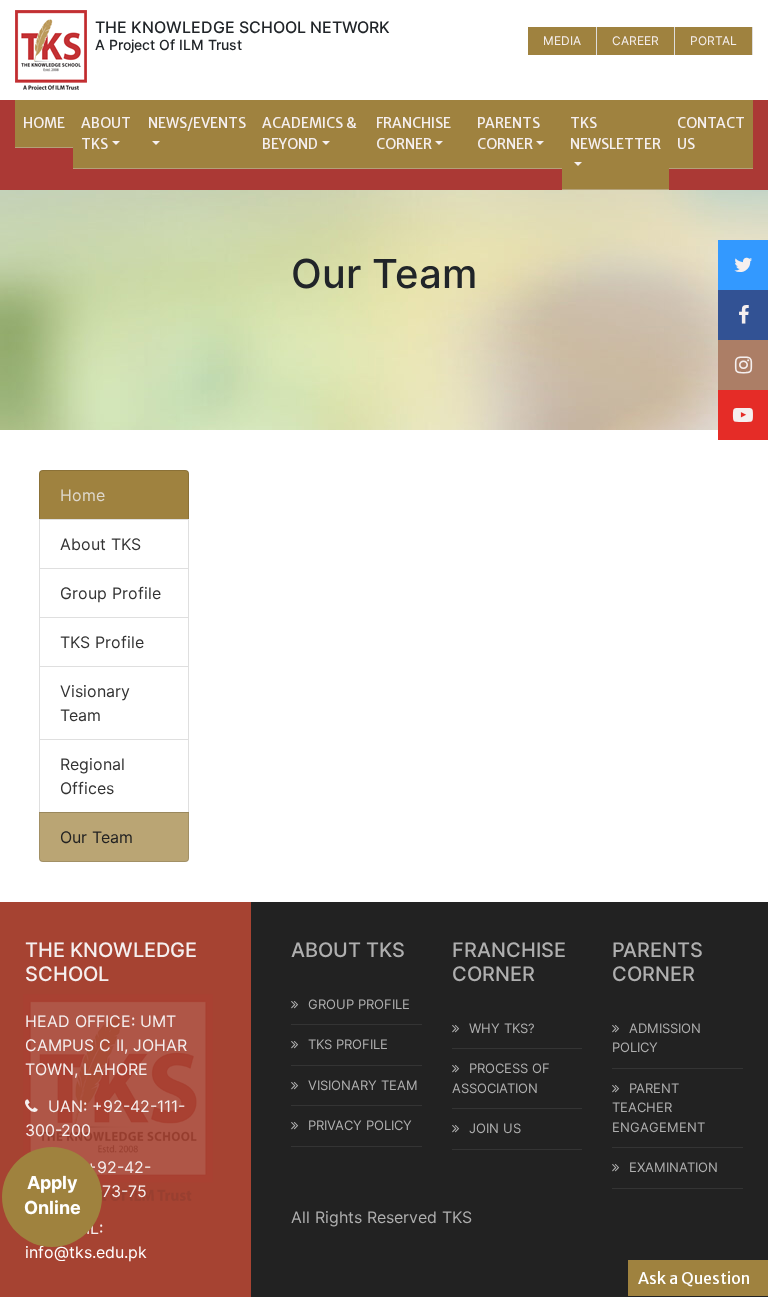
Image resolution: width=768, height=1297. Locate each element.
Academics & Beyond (309, 133)
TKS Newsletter (615, 133)
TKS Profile (102, 642)
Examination (673, 1167)
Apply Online (52, 1195)
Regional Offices (92, 776)
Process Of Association (501, 1078)
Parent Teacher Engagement (658, 1107)
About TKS (106, 133)
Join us (495, 1128)
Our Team (96, 837)
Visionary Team (95, 703)
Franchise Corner (413, 133)
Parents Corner (508, 133)
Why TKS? (502, 1028)
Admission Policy (656, 1038)
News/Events (197, 123)
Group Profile (110, 593)
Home (44, 123)
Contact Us (711, 133)
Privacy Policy (360, 1125)
